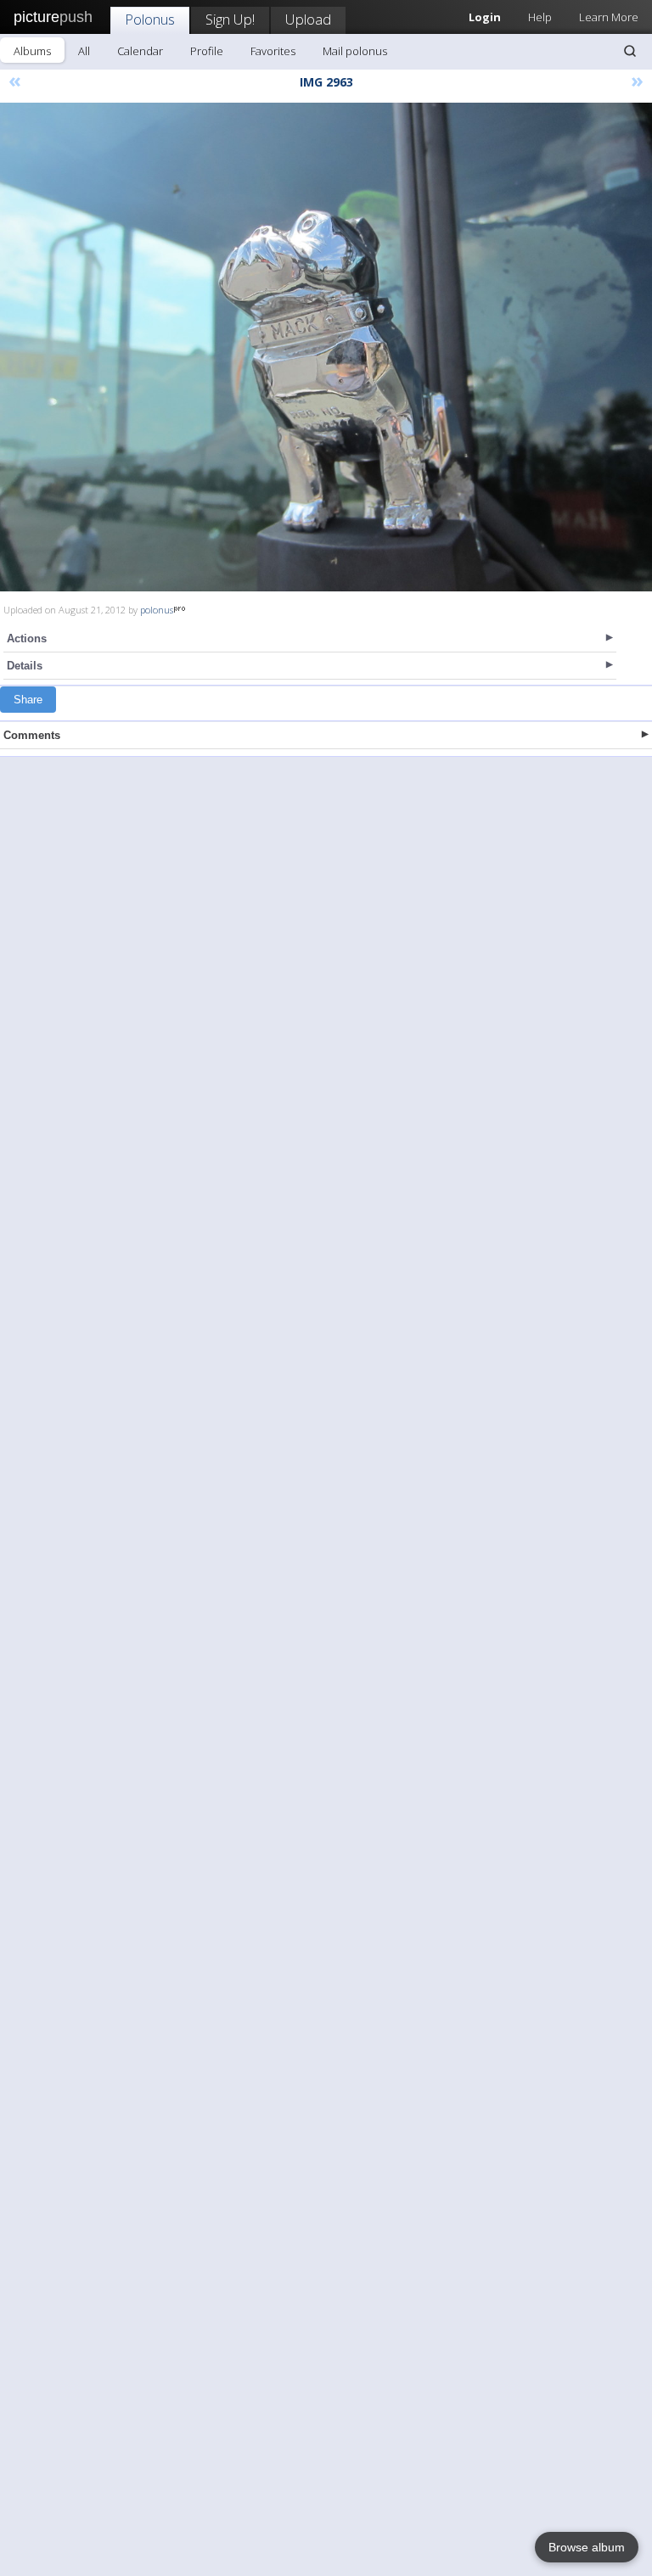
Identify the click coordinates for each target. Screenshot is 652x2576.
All (84, 51)
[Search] (630, 51)
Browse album (587, 2547)
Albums (32, 51)
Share (28, 700)
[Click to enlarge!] (326, 347)
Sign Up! (230, 19)
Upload (308, 19)
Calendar (140, 51)
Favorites (273, 51)
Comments (32, 735)
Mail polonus (355, 51)
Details (25, 666)
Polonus (150, 19)
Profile (207, 51)
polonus (157, 610)
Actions (27, 638)
